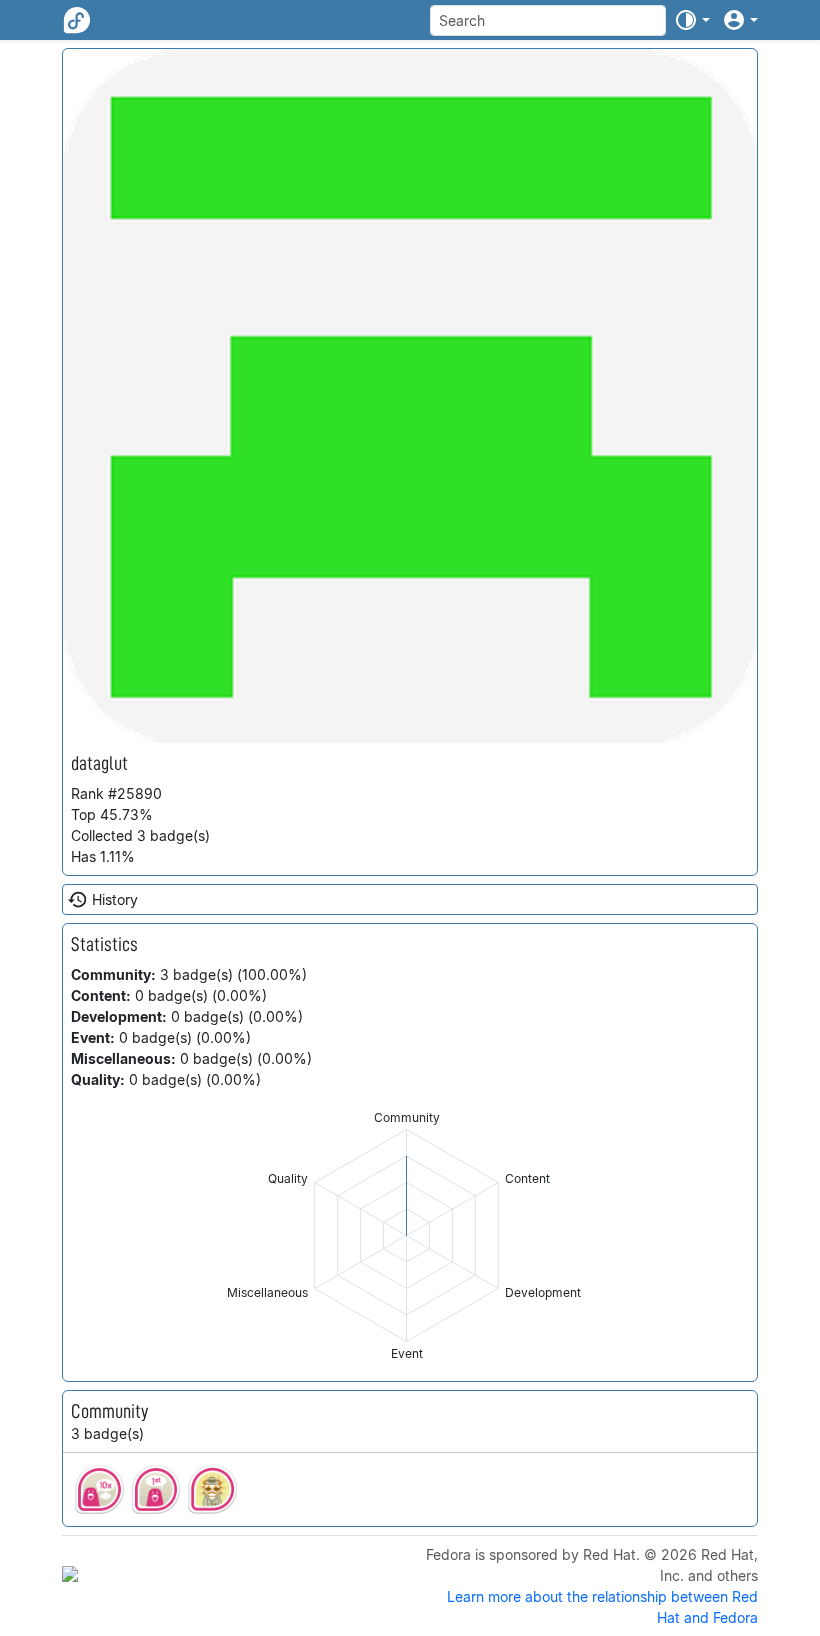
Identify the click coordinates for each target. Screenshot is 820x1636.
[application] (406, 1235)
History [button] (115, 899)
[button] (692, 20)
